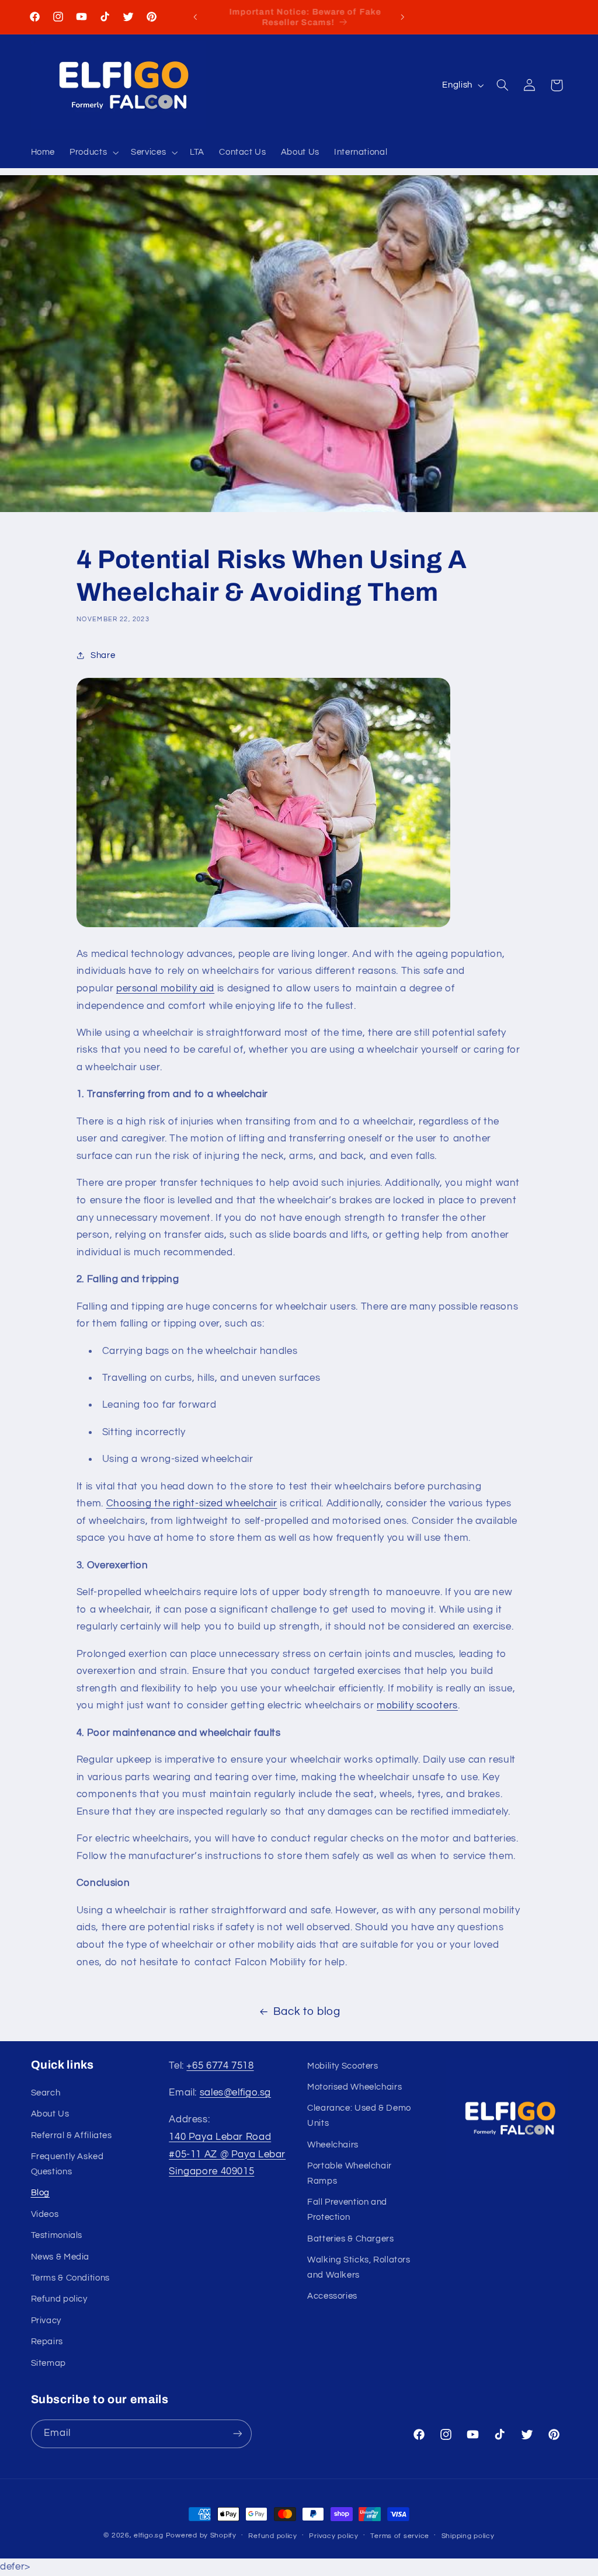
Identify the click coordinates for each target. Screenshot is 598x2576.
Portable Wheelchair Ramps (350, 2173)
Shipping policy (468, 2536)
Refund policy (59, 2299)
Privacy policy (333, 2536)
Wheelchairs (333, 2145)
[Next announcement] (403, 17)
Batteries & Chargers (351, 2239)
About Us (50, 2114)
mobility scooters (417, 1705)
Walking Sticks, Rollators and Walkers (359, 2267)
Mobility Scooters (343, 2066)
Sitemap (48, 2363)
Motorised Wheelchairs (354, 2087)
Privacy (46, 2321)
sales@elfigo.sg (235, 2093)
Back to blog (307, 2012)
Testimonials (57, 2235)
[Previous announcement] (195, 17)
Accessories (332, 2296)
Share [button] (103, 655)
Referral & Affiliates (72, 2135)
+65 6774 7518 (220, 2066)
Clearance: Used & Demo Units (359, 2116)
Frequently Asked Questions (67, 2164)
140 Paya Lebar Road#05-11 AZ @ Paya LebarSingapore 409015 (227, 2154)
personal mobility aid (165, 988)
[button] (93, 153)
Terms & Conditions (70, 2278)
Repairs (47, 2342)
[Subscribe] (237, 2434)
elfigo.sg (149, 2535)
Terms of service (400, 2536)
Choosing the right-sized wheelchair (192, 1503)
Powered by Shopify (201, 2535)
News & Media (60, 2257)
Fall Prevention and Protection (347, 2210)
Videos (45, 2214)
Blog (41, 2193)
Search (46, 2093)
